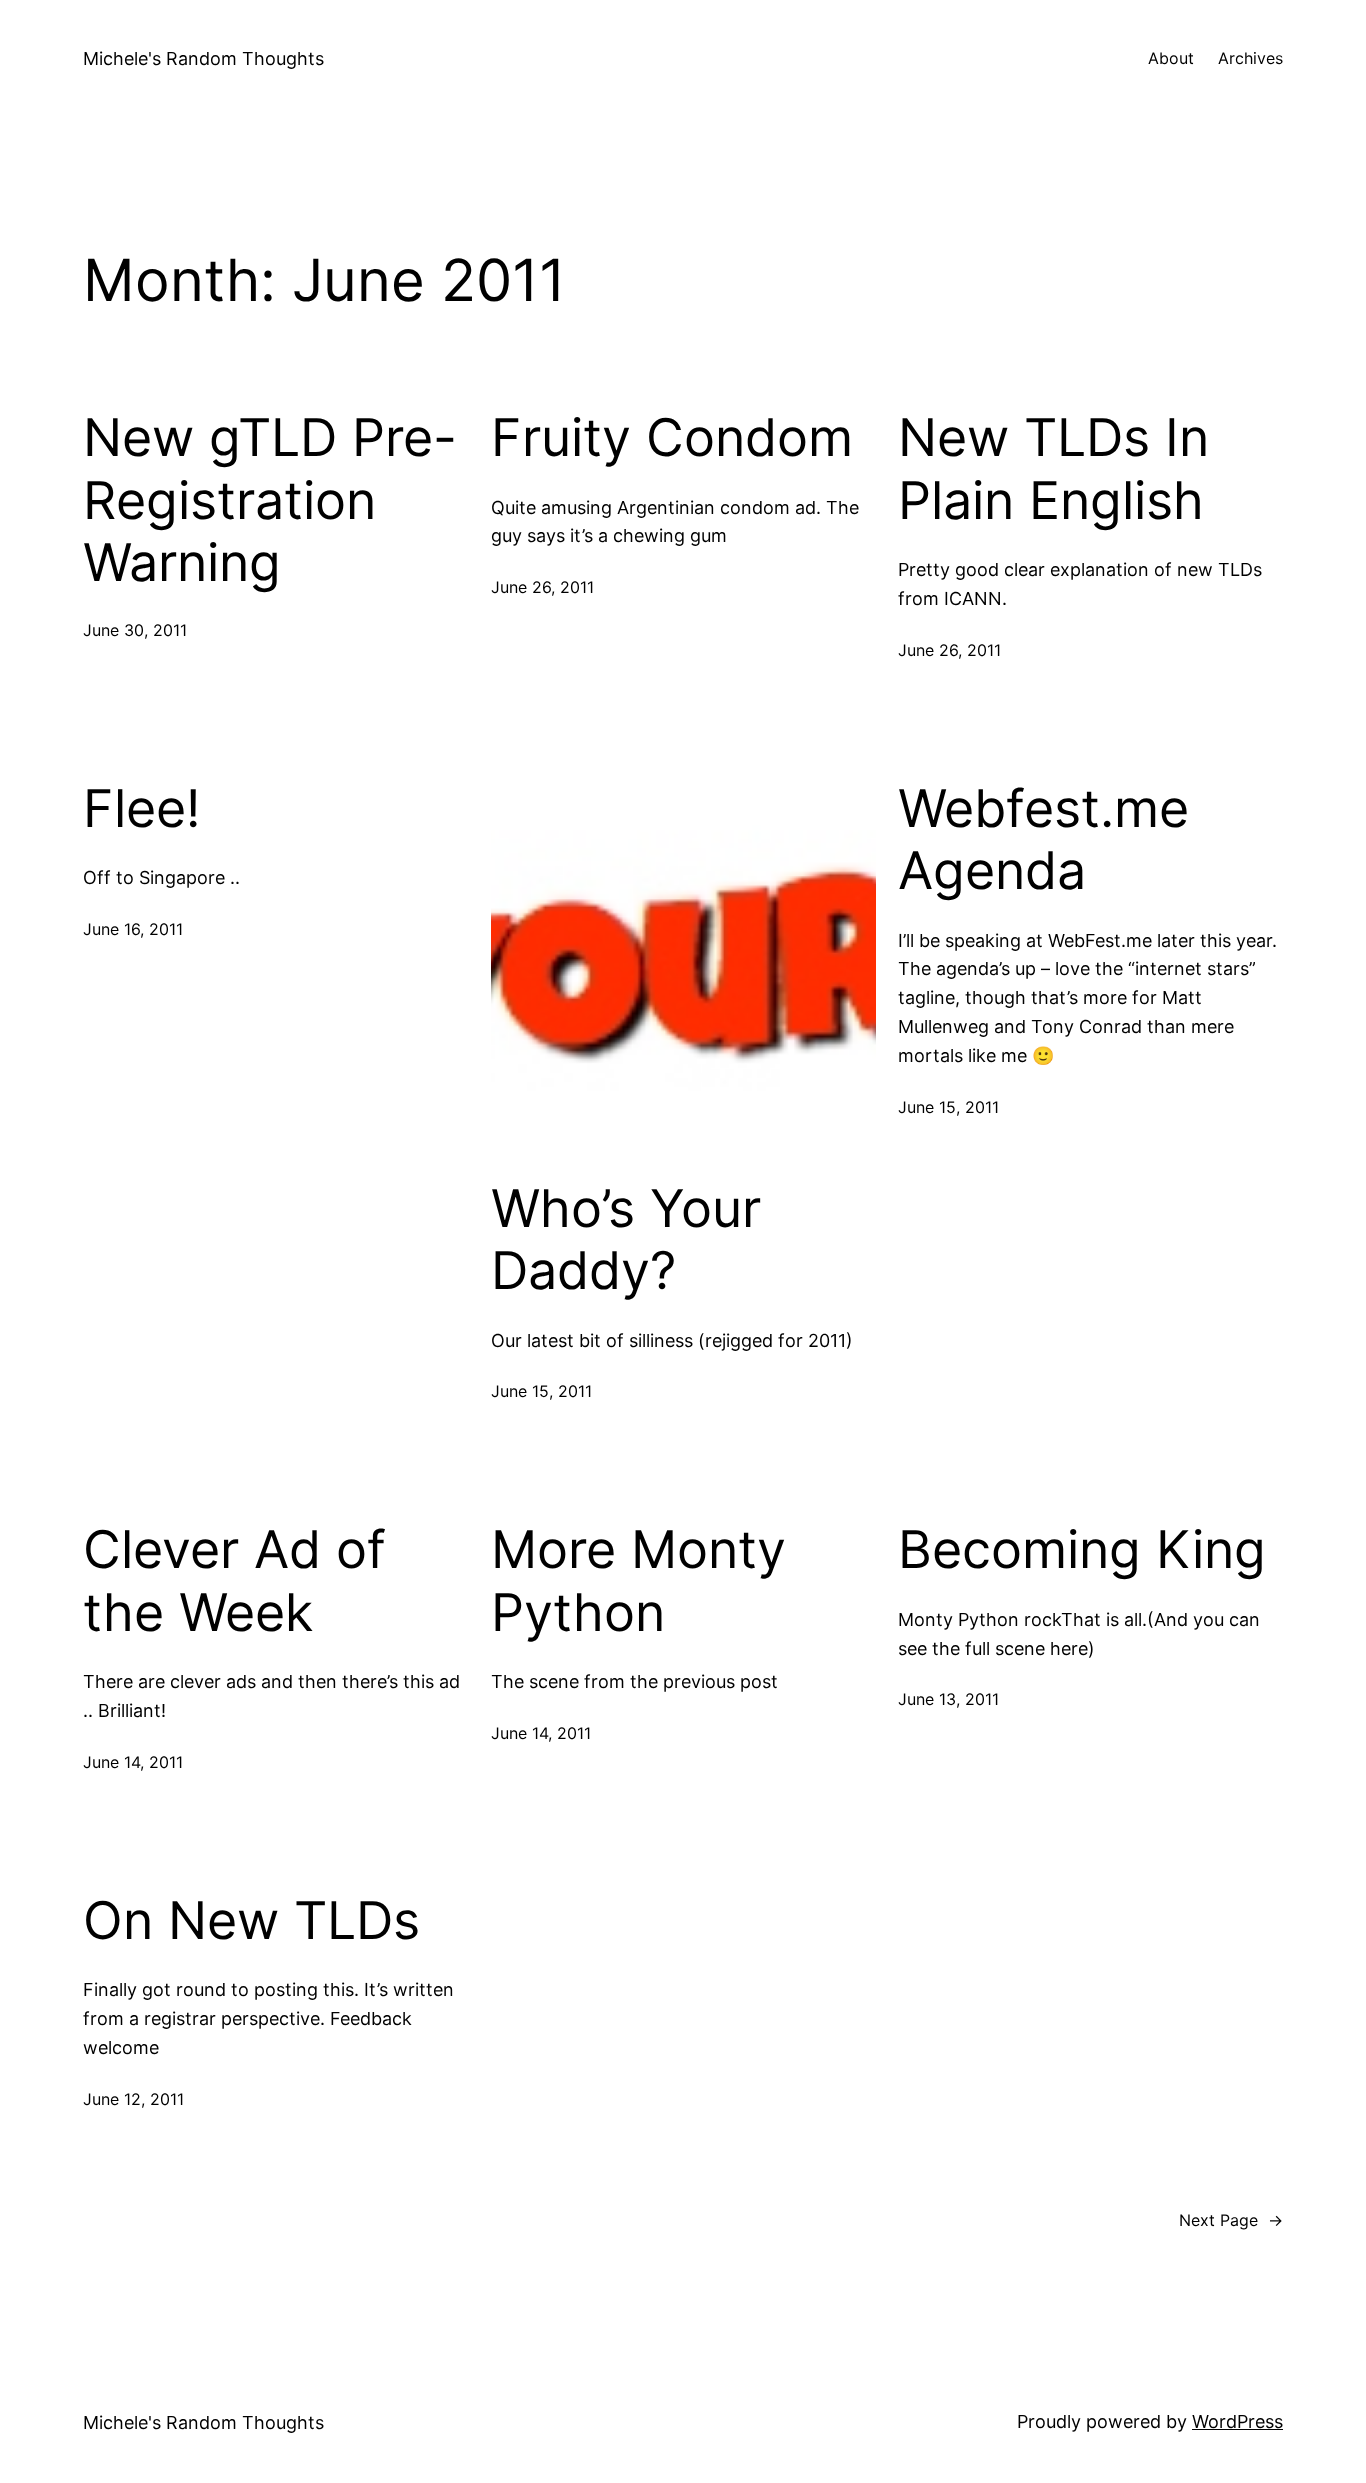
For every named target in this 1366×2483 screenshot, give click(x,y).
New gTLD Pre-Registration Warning (270, 500)
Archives (1250, 58)
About (1171, 58)
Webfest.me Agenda (1043, 840)
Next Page (1231, 2220)
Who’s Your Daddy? (626, 1240)
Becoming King (1082, 1550)
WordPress (1237, 2421)
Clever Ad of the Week (234, 1581)
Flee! (141, 809)
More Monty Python (638, 1581)
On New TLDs (251, 1921)
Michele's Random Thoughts (203, 58)
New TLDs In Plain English (1053, 469)
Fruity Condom (672, 438)
